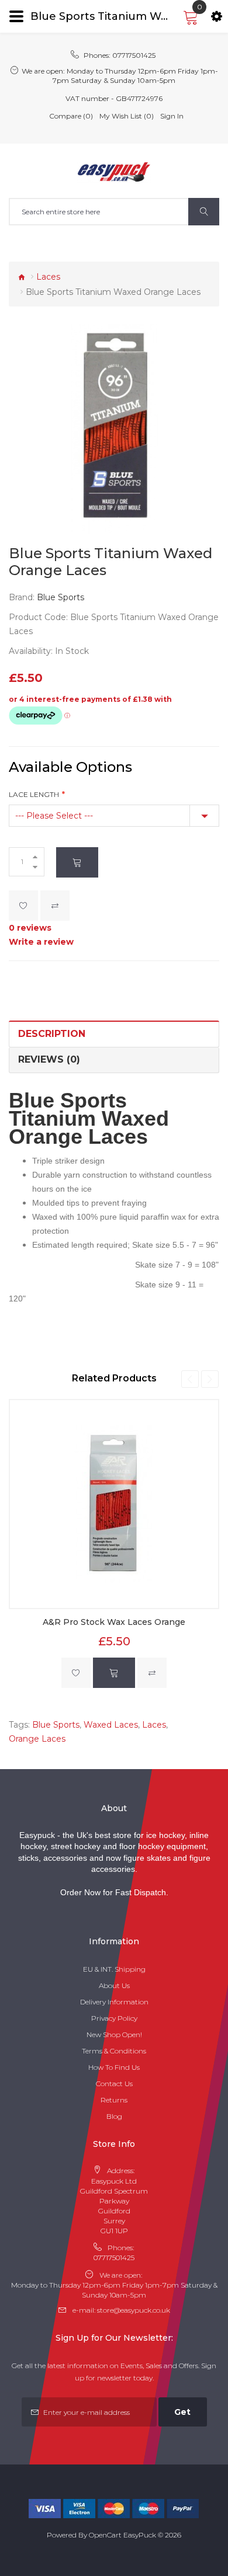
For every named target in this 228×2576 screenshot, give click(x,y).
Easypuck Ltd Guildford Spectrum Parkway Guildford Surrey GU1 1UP (114, 2206)
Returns (114, 2100)
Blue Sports (61, 597)
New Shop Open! (114, 2034)
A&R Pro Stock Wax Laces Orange (114, 1622)
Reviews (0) (49, 1059)
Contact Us (114, 2084)
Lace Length (34, 794)
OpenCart (105, 2535)
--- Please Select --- (54, 816)
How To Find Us (114, 2067)
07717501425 (134, 55)
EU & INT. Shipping (114, 1969)
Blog (114, 2116)
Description (52, 1034)
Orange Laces (37, 1739)
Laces (48, 277)
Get (182, 2412)
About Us (114, 1985)
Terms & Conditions (114, 2051)
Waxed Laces (111, 1725)
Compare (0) (71, 116)
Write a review (41, 942)
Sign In (172, 116)
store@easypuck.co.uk (134, 2310)
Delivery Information (114, 2002)
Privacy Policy (114, 2018)
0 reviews (30, 928)
